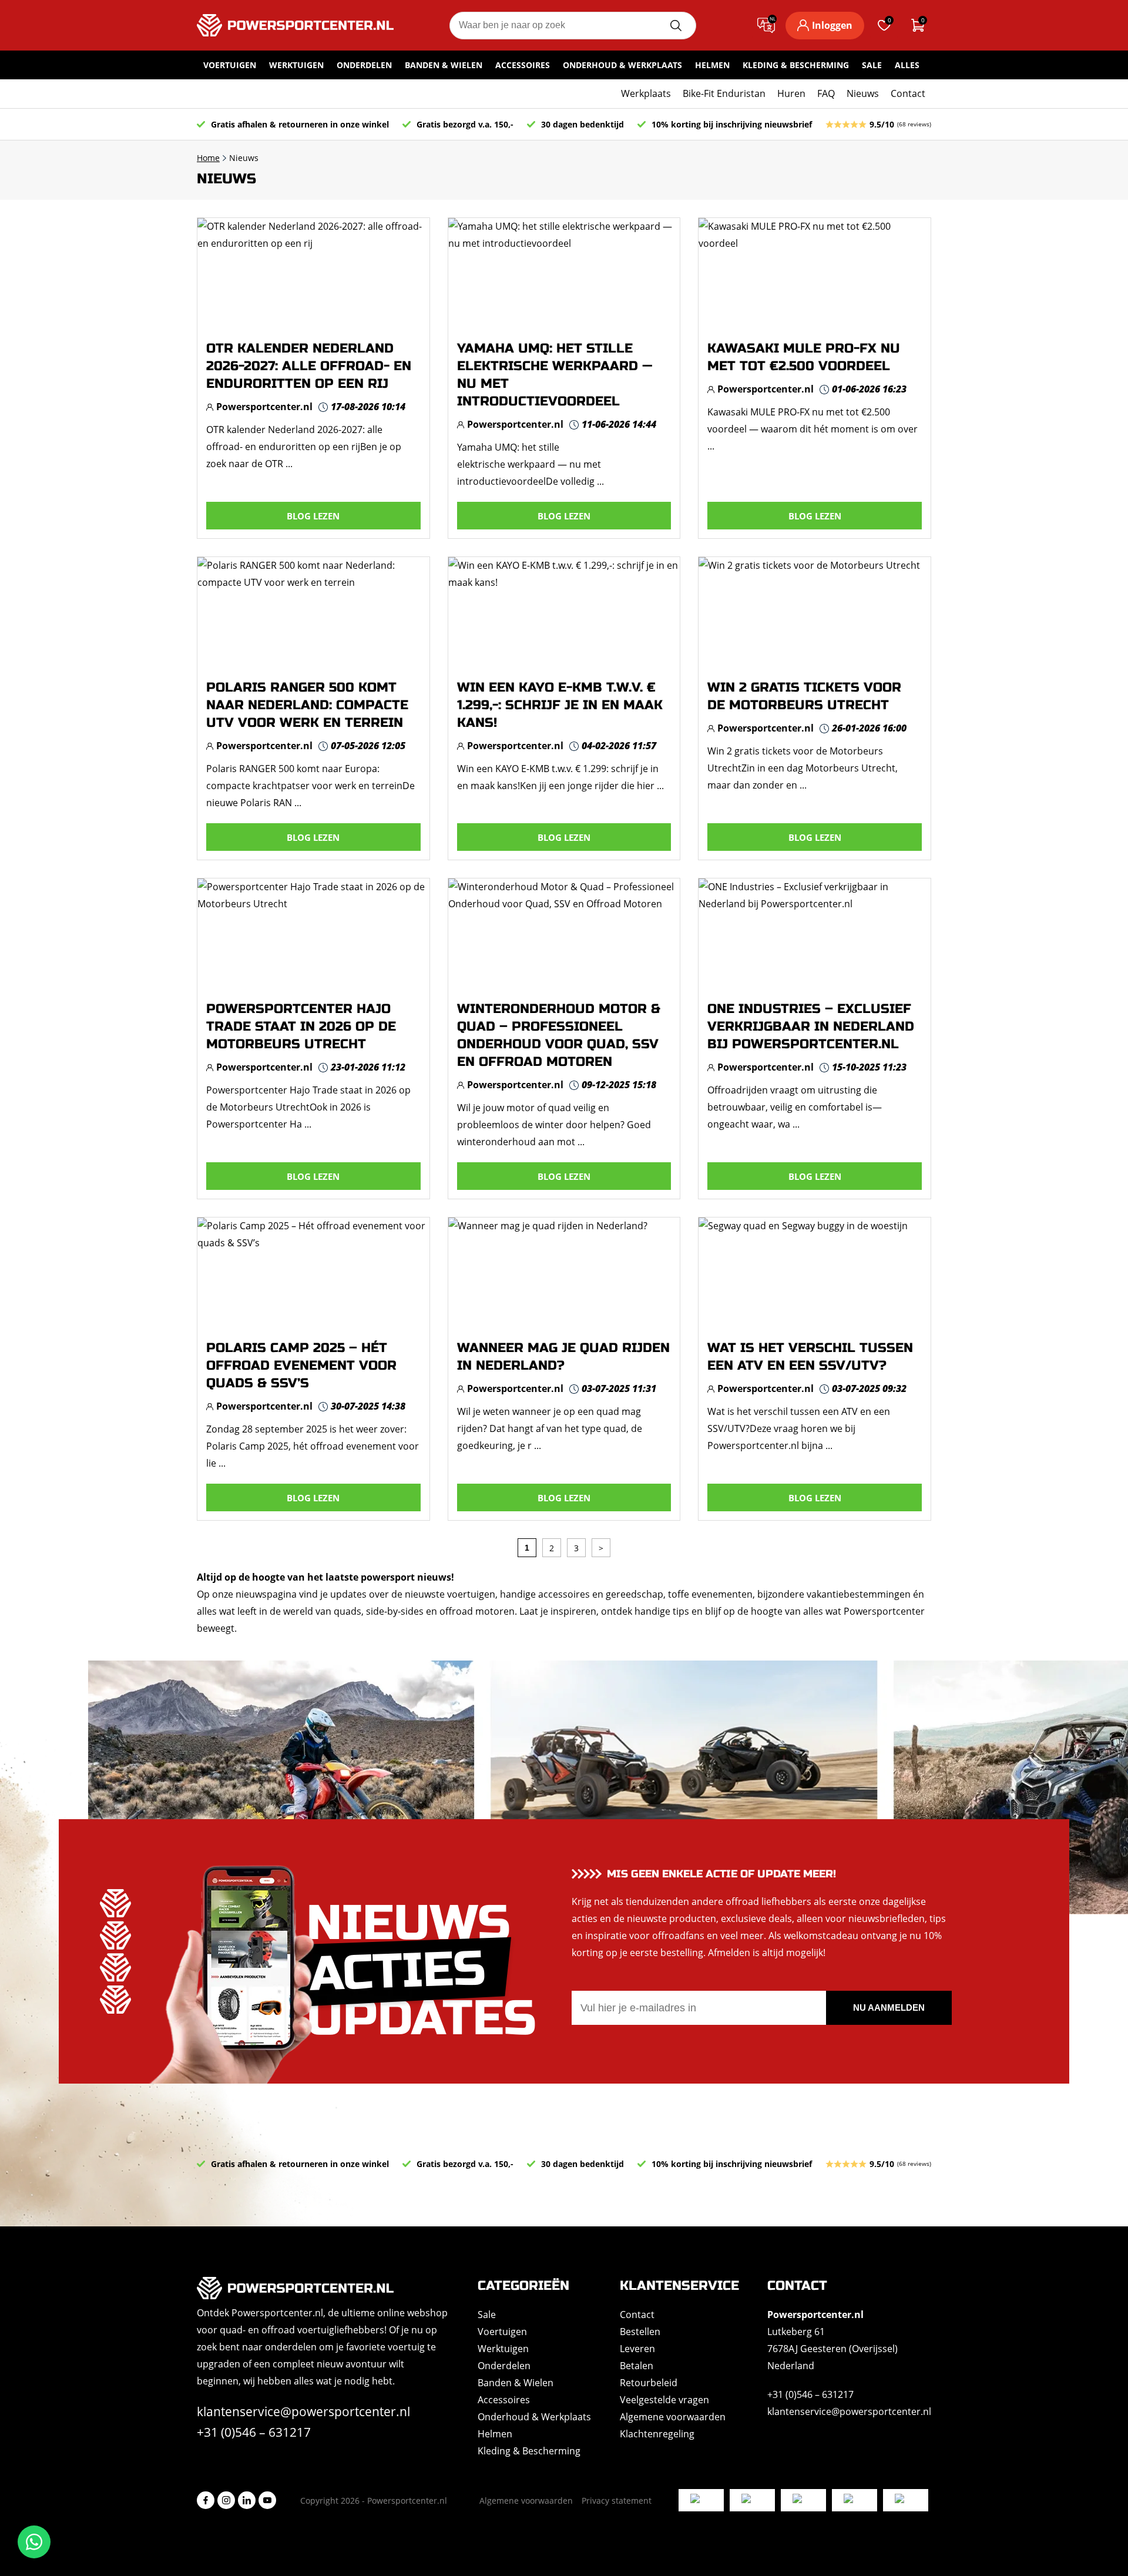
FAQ (826, 93)
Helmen (712, 65)
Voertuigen (230, 65)
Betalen (637, 2366)
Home (208, 158)
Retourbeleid (649, 2383)
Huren (791, 93)
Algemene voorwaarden (673, 2417)
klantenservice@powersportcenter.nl (303, 2411)
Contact (908, 93)
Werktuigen (296, 65)
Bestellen (640, 2332)
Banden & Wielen (444, 65)
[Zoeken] (676, 26)
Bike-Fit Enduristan (724, 93)
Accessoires (523, 65)
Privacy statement (617, 2500)
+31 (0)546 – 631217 (254, 2432)
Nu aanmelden (889, 2008)
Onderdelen (364, 65)
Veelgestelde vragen (664, 2400)
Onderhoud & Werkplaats (622, 65)
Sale (872, 65)
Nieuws (863, 93)
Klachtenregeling (657, 2434)
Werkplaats (646, 93)
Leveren (637, 2349)
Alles (907, 65)
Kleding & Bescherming (796, 65)
